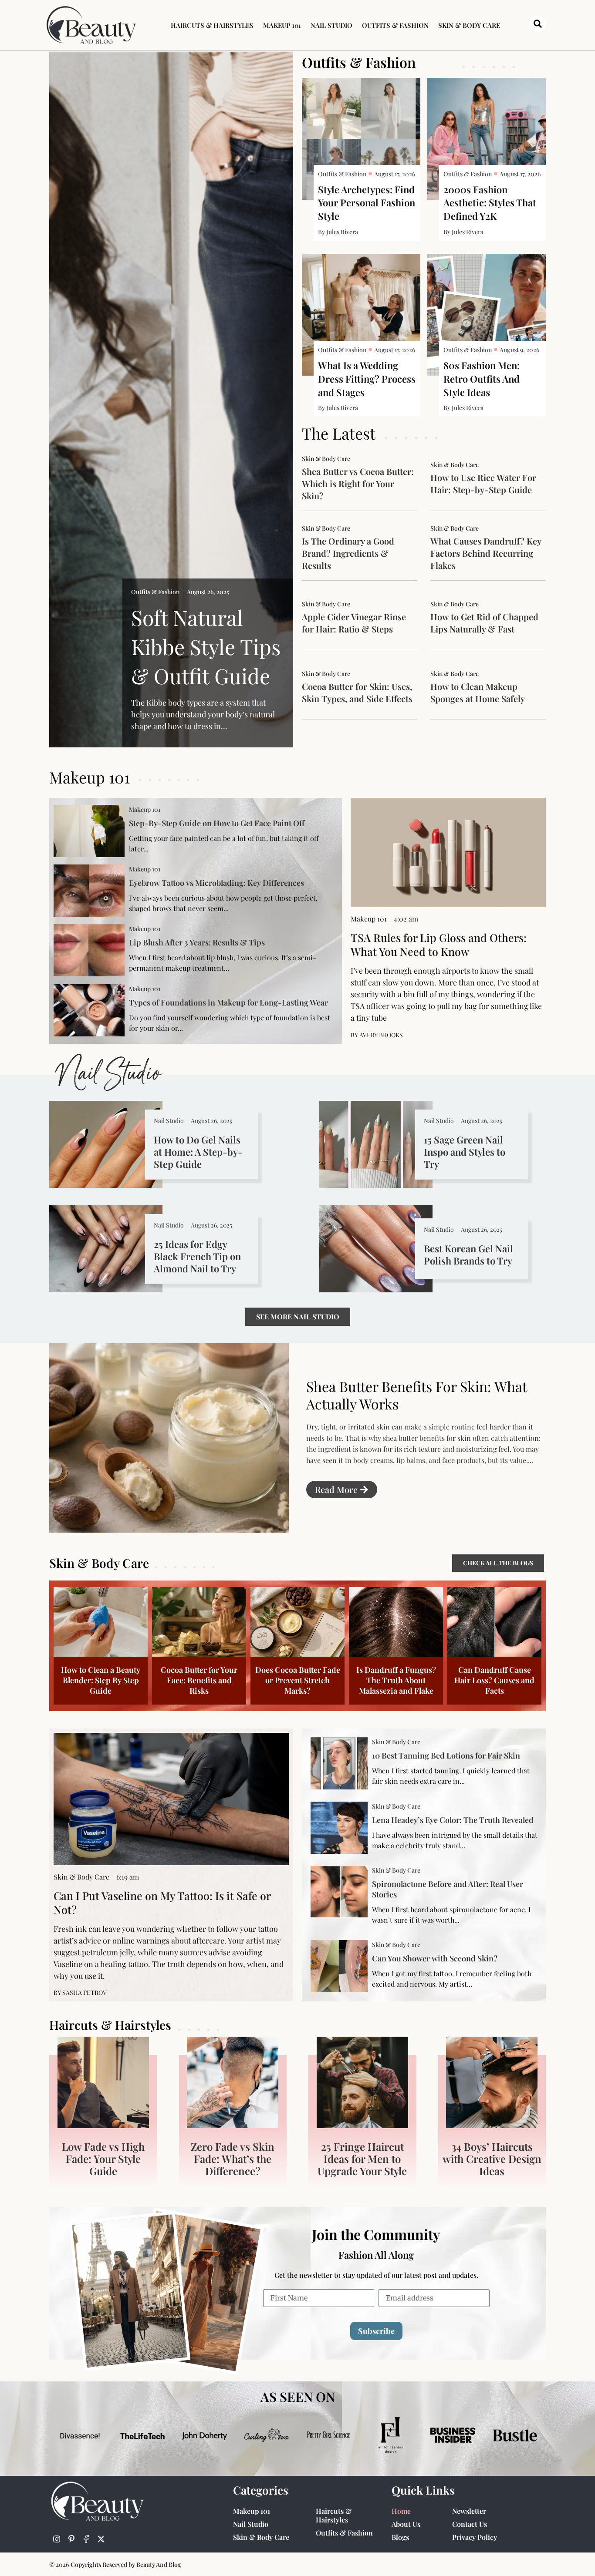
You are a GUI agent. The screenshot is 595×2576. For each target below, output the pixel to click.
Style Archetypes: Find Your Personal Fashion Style (367, 203)
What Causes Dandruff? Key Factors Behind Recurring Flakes (486, 553)
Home (401, 2511)
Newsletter (469, 2511)
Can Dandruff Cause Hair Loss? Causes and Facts (494, 1680)
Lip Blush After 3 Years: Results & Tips (197, 942)
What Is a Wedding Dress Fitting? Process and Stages (367, 379)
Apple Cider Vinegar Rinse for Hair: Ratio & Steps (354, 623)
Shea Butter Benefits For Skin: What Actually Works (416, 1395)
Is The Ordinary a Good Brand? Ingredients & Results (348, 553)
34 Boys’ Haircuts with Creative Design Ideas (492, 2159)
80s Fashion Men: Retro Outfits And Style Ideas (482, 379)
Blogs (400, 2537)
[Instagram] (57, 2539)
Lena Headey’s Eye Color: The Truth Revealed (453, 1820)
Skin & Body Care (469, 25)
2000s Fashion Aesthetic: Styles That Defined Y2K (490, 203)
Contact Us (470, 2524)
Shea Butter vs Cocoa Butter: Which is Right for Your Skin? (358, 483)
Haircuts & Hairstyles (212, 25)
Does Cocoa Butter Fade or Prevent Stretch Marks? (298, 1680)
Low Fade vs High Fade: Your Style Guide (103, 2159)
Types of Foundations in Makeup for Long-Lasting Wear (228, 1002)
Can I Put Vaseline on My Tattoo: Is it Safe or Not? (162, 1902)
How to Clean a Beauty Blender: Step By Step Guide (101, 1680)
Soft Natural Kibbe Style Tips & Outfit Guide (206, 646)
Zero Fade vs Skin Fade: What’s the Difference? (233, 2159)
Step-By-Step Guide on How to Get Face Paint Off (217, 823)
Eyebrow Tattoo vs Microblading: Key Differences (216, 883)
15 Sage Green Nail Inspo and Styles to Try (465, 1152)
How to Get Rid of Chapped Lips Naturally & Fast (484, 623)
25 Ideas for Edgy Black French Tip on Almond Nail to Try (197, 1256)
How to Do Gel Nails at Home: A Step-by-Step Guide (198, 1152)
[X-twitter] (101, 2539)
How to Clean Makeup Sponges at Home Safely (478, 692)
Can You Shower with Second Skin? (435, 1958)
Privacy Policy (475, 2537)
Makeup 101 (282, 25)
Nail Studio (331, 25)
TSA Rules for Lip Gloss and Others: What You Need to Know (439, 944)
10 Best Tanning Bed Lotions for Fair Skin (446, 1755)
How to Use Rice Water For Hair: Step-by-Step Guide (483, 483)
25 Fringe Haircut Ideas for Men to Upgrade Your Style (362, 2159)
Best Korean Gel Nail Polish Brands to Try (468, 1254)
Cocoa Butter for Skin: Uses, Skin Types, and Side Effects (357, 692)
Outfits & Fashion (395, 25)
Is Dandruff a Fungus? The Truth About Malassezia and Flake (396, 1680)
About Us (406, 2524)
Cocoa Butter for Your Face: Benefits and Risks (199, 1680)
